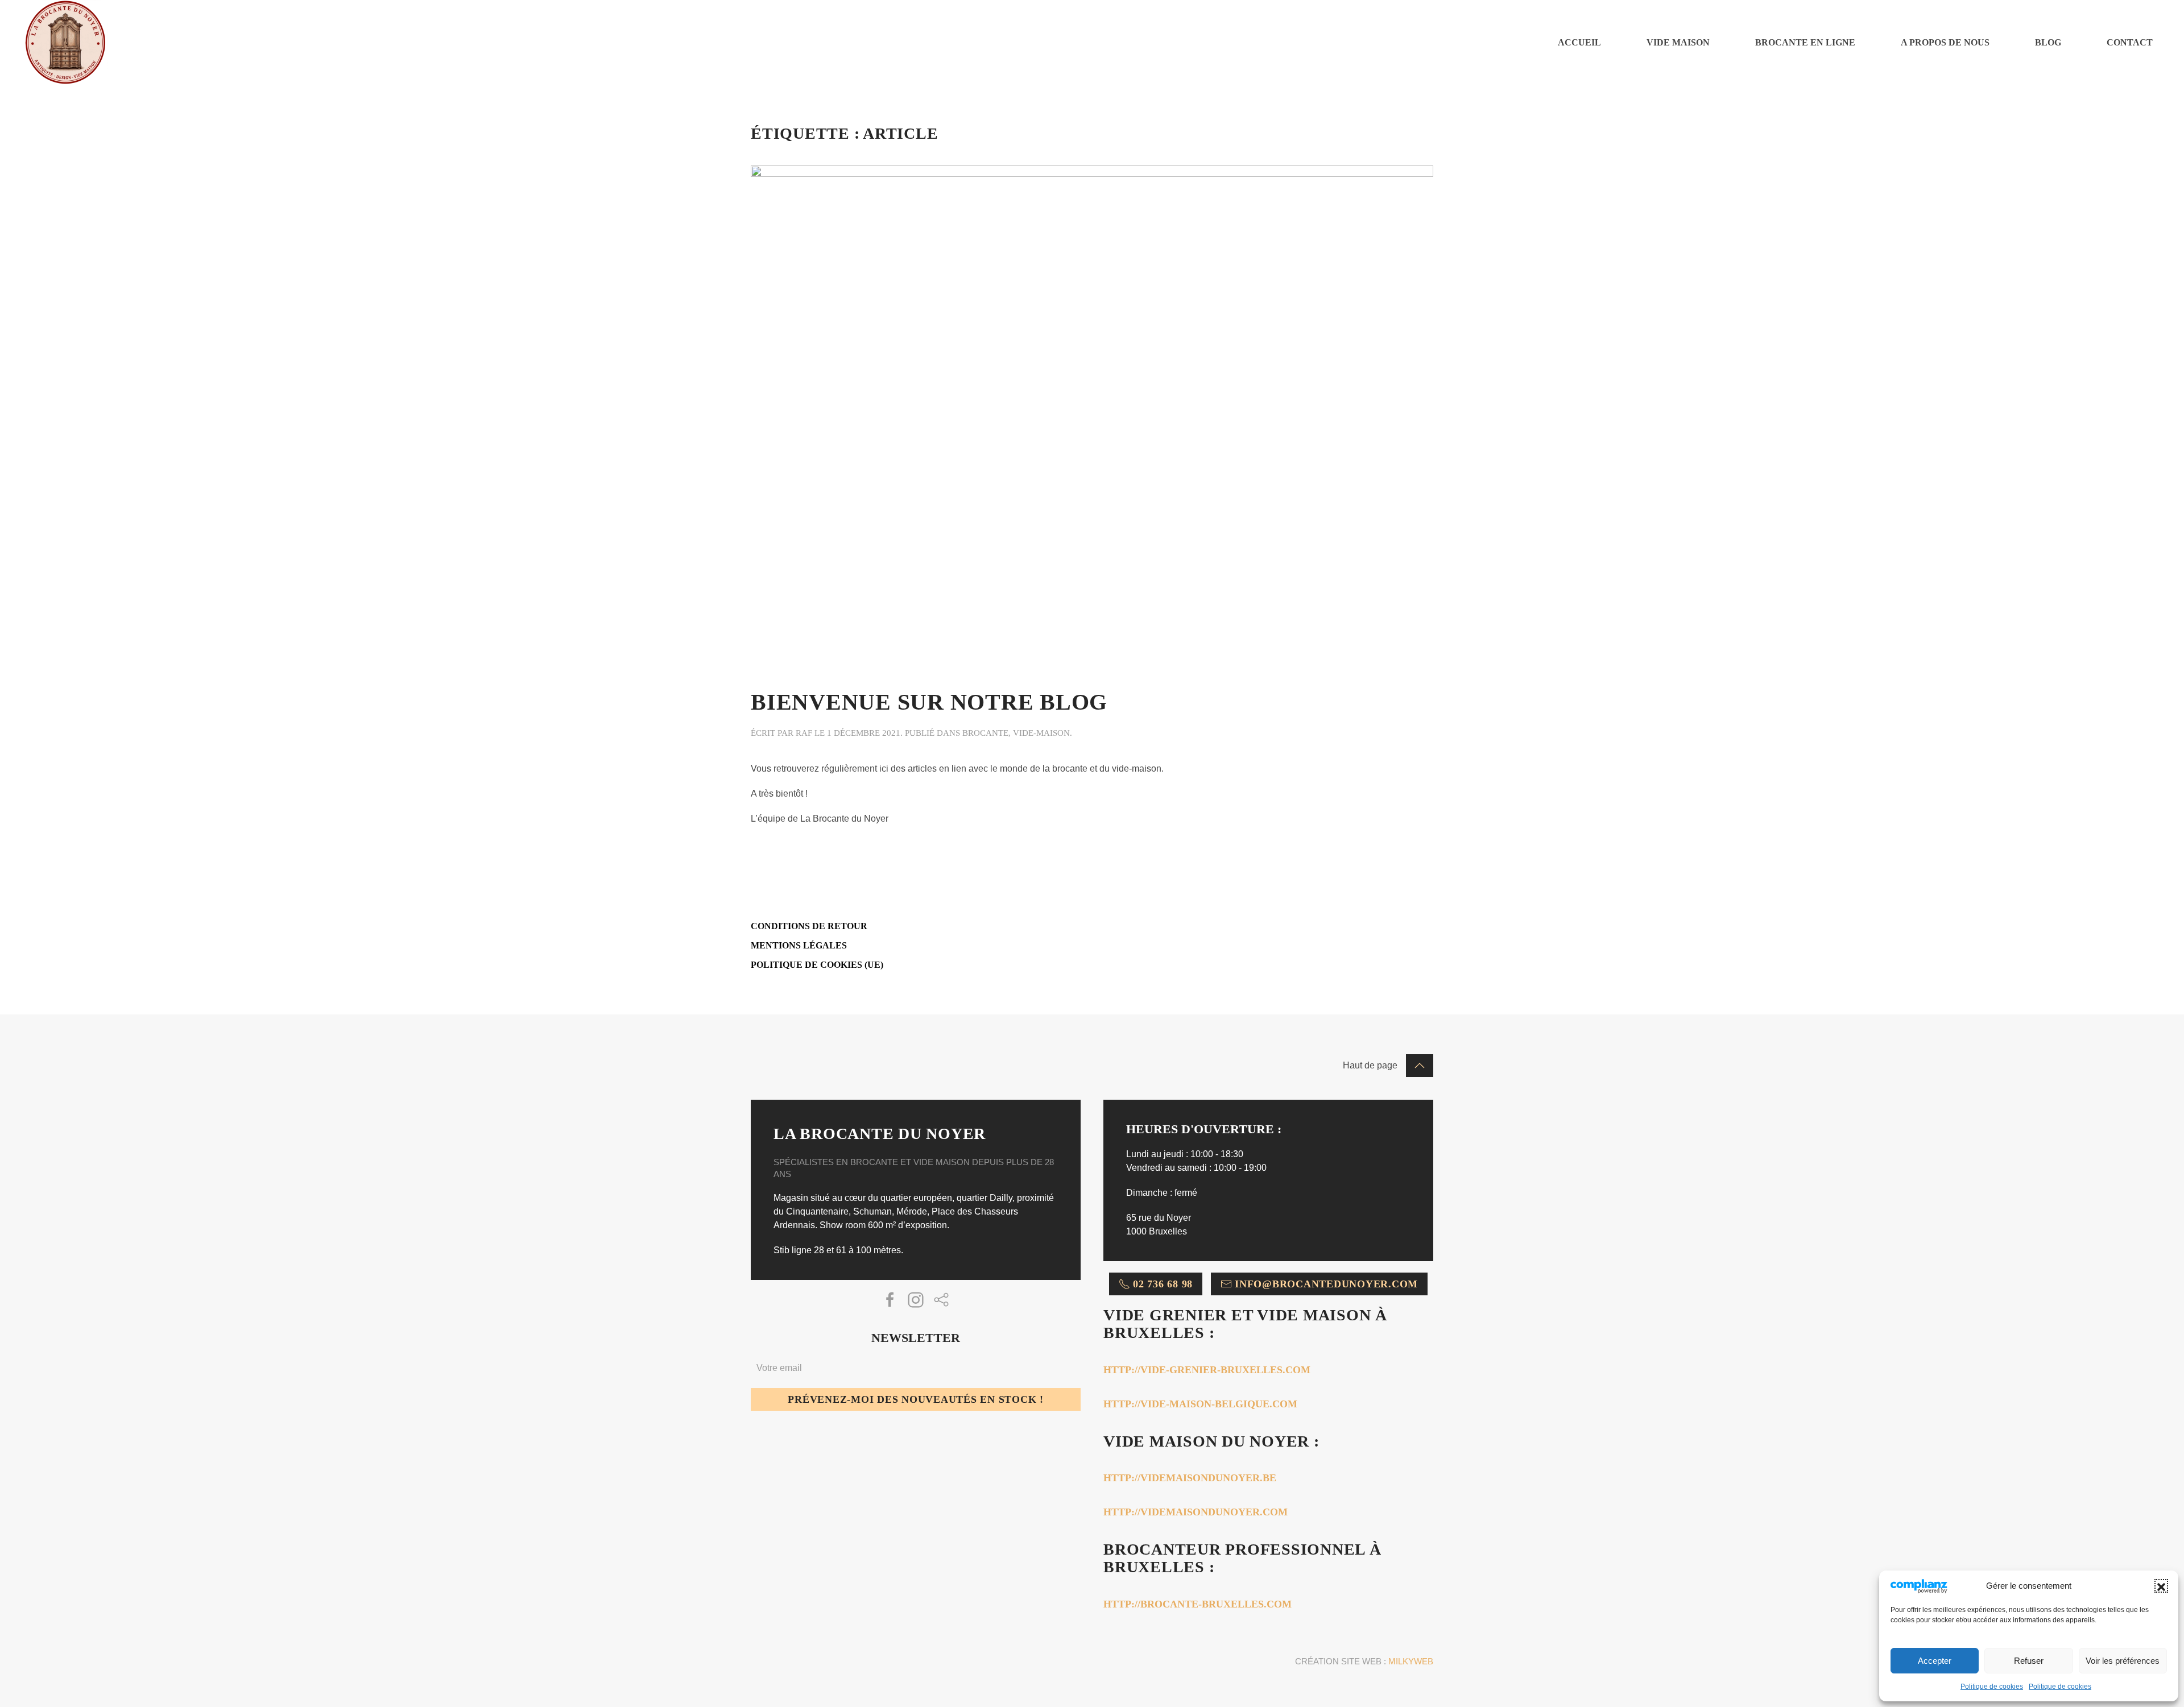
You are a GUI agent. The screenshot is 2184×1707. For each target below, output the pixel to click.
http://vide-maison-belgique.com (1200, 1404)
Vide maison (1678, 42)
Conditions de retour (809, 926)
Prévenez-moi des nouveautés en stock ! (916, 1399)
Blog (2048, 42)
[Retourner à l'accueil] (65, 43)
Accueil (1579, 42)
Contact (2130, 42)
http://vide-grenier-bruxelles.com (1207, 1370)
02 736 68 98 (1163, 1284)
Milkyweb (1411, 1661)
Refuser (2029, 1661)
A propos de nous (1945, 42)
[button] (2161, 1586)
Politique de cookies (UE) (817, 965)
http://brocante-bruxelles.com (1198, 1604)
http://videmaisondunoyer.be (1190, 1478)
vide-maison (1041, 733)
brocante (985, 733)
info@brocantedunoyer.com (1326, 1284)
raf (804, 733)
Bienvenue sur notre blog (929, 702)
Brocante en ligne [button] (1805, 42)
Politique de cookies (1992, 1687)
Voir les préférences (2123, 1661)
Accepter (1935, 1661)
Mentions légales (799, 945)
